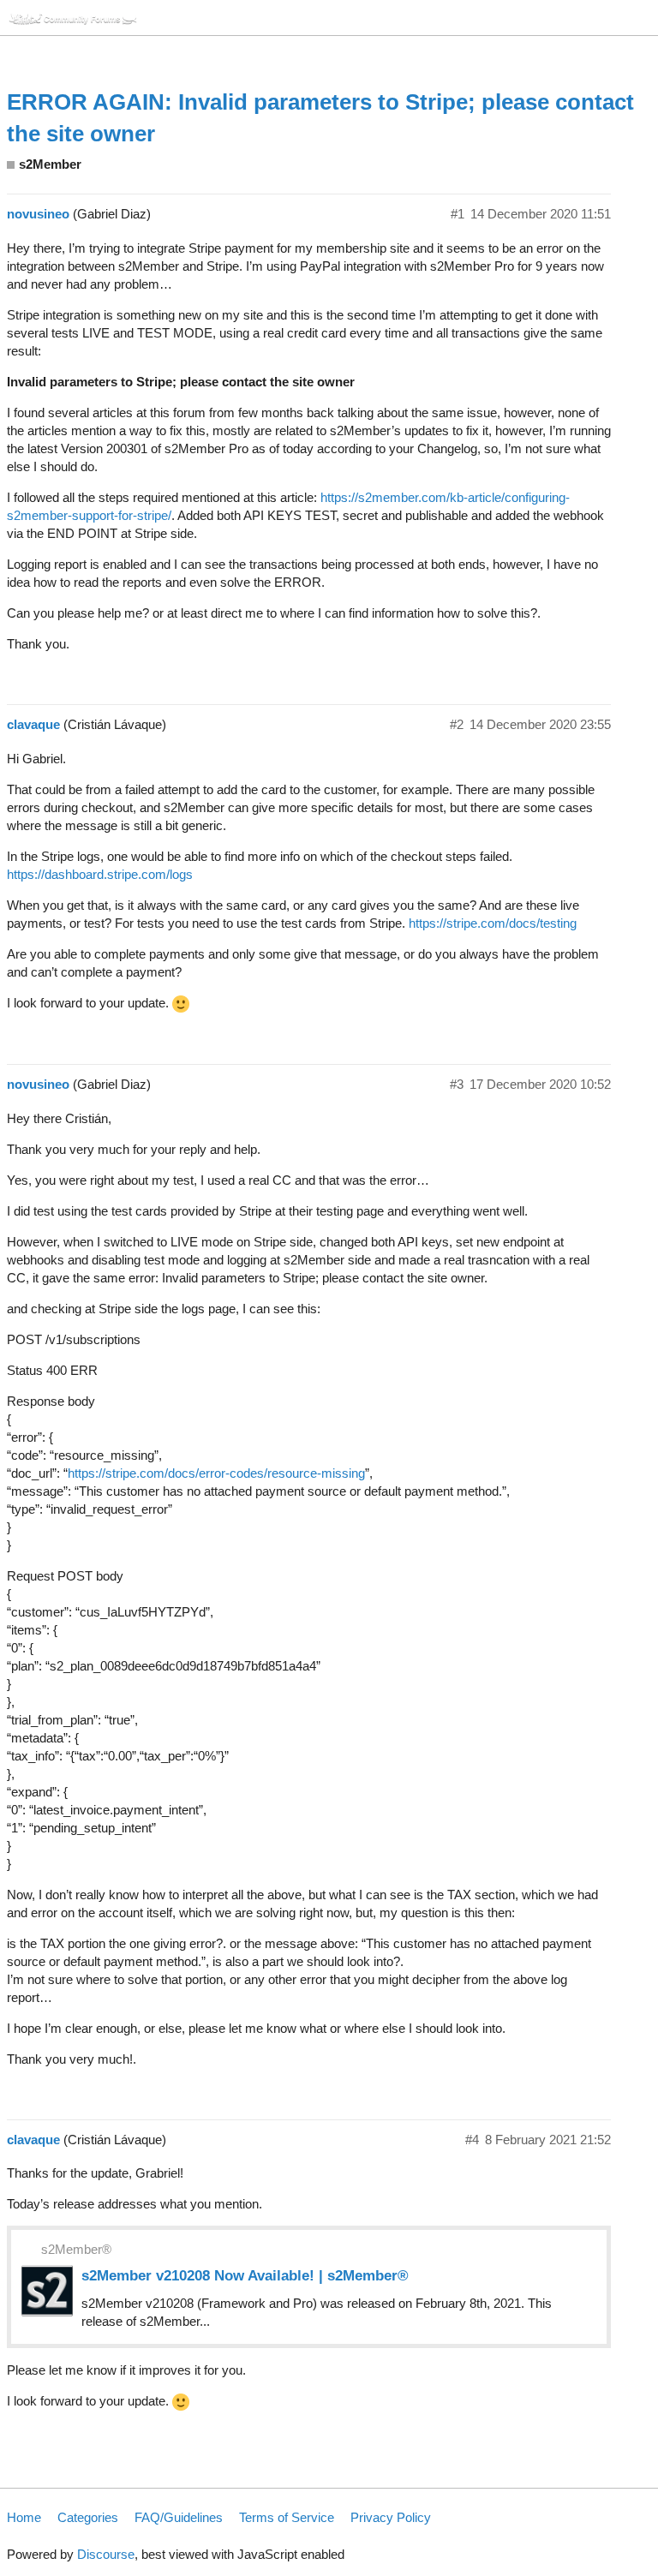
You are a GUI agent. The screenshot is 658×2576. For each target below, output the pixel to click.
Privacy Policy (391, 2517)
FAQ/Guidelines (179, 2517)
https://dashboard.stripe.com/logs (100, 874)
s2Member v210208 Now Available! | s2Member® (245, 2275)
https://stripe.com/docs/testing (493, 923)
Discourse (106, 2554)
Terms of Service (287, 2517)
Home (24, 2517)
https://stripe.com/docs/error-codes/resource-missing (216, 1473)
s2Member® (76, 2249)
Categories (88, 2517)
